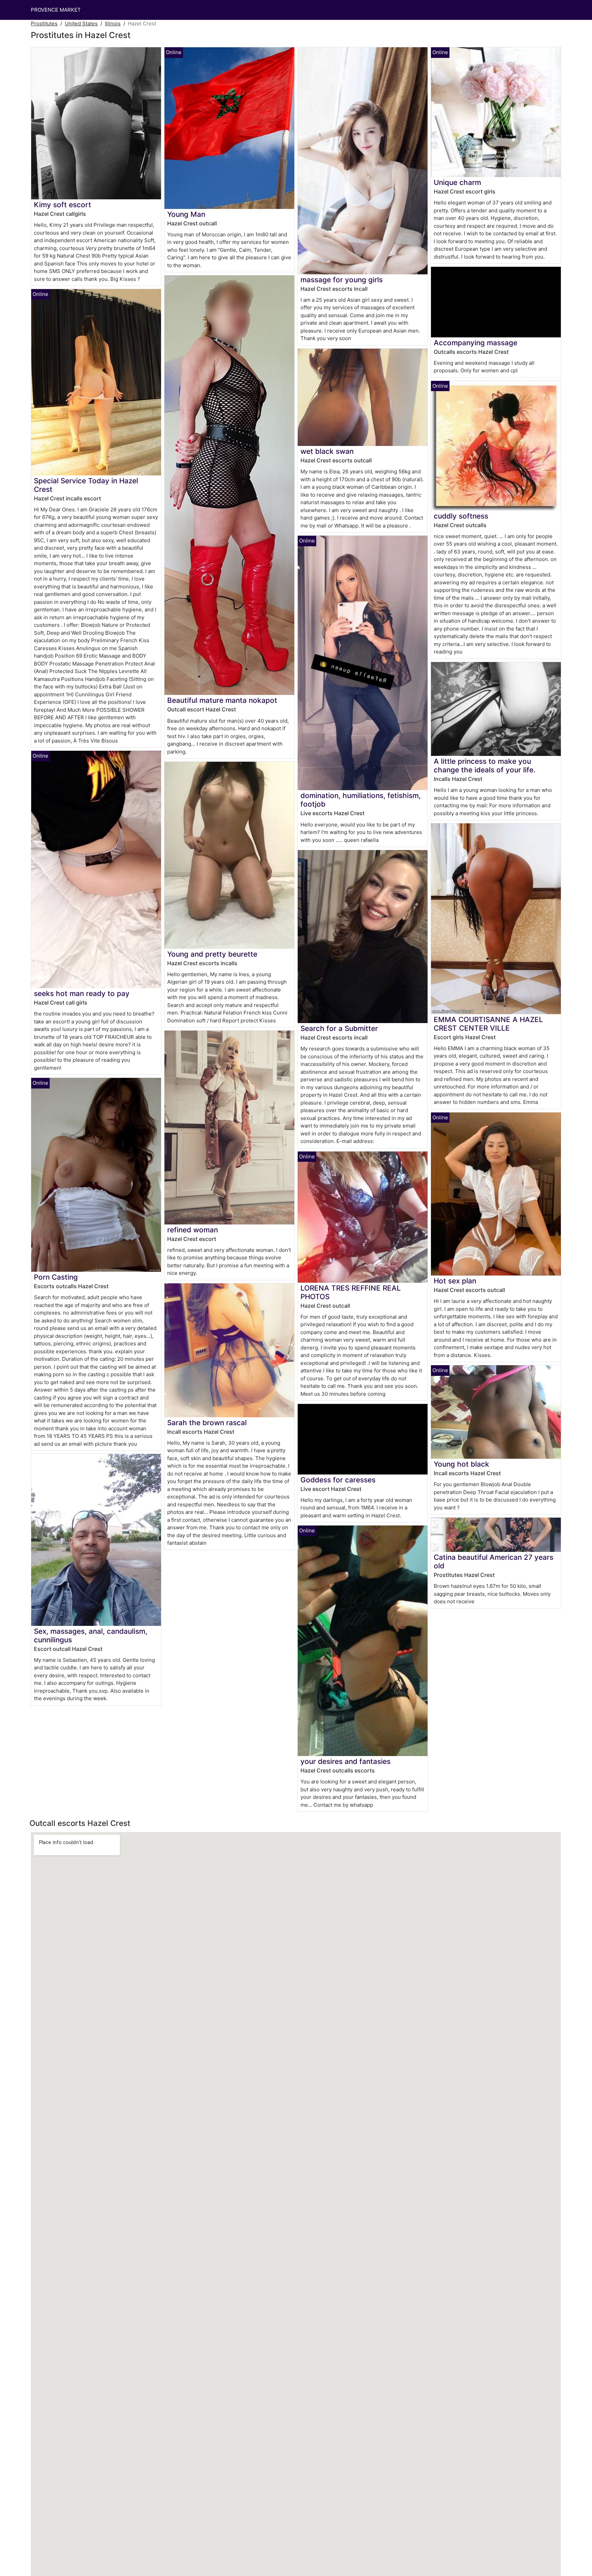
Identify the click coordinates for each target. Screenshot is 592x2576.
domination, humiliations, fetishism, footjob (361, 800)
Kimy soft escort (63, 205)
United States (81, 23)
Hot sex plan (455, 1281)
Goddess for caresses (338, 1480)
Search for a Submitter (339, 1028)
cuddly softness (461, 516)
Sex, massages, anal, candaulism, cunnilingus (91, 1635)
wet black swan (327, 451)
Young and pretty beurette (212, 954)
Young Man (186, 214)
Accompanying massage (476, 343)
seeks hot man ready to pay (82, 993)
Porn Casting (56, 1277)
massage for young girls (342, 280)
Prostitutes (44, 23)
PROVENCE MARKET (56, 10)
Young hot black (461, 1464)
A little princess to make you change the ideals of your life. (485, 766)
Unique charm (457, 182)
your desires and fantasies (346, 1761)
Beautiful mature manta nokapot (222, 700)
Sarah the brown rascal (207, 1423)
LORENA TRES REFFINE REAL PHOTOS (351, 1292)
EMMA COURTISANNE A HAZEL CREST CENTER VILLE (488, 1024)
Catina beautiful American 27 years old (494, 1561)
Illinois (113, 23)
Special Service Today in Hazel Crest (86, 485)
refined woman (193, 1230)
